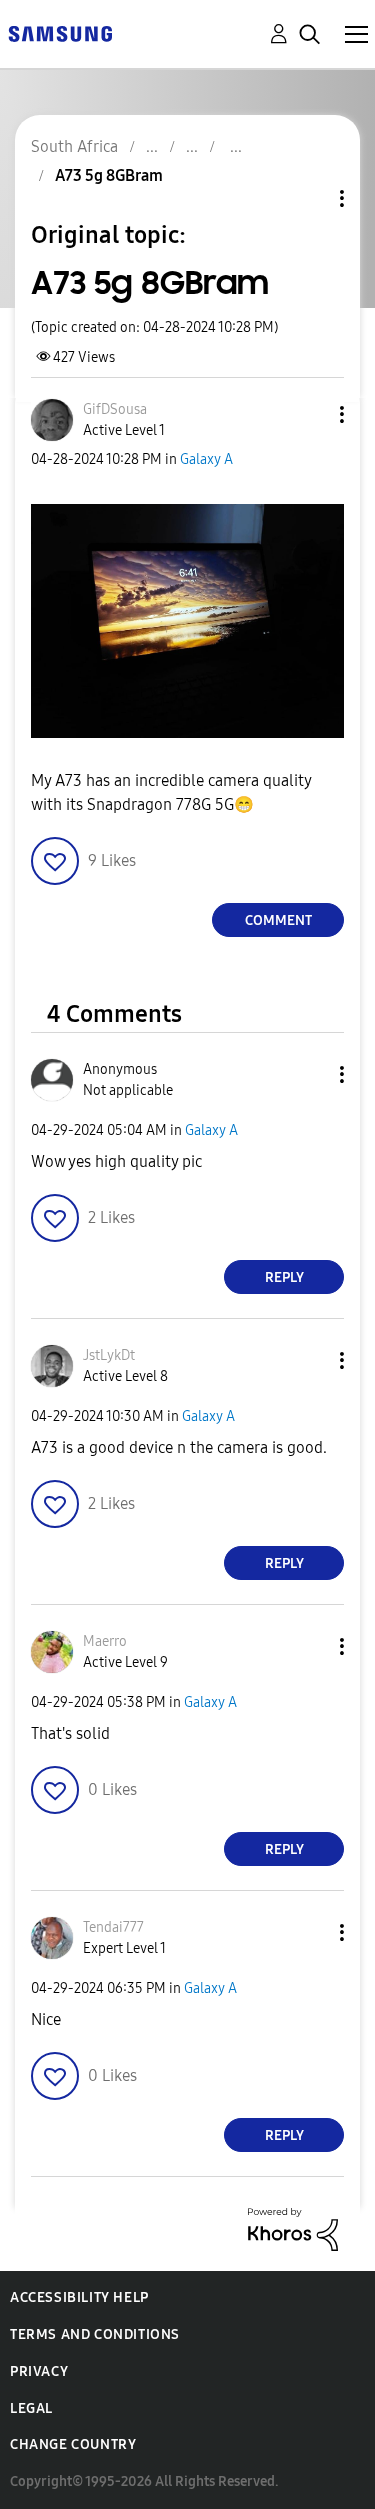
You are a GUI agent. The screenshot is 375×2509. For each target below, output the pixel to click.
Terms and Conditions (95, 2334)
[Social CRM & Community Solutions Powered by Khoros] (293, 2228)
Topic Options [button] (308, 198)
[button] (309, 414)
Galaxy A (206, 459)
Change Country (73, 2444)
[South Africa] (60, 32)
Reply (284, 1277)
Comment (278, 920)
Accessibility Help (79, 2297)
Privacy (39, 2371)
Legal (31, 2408)
